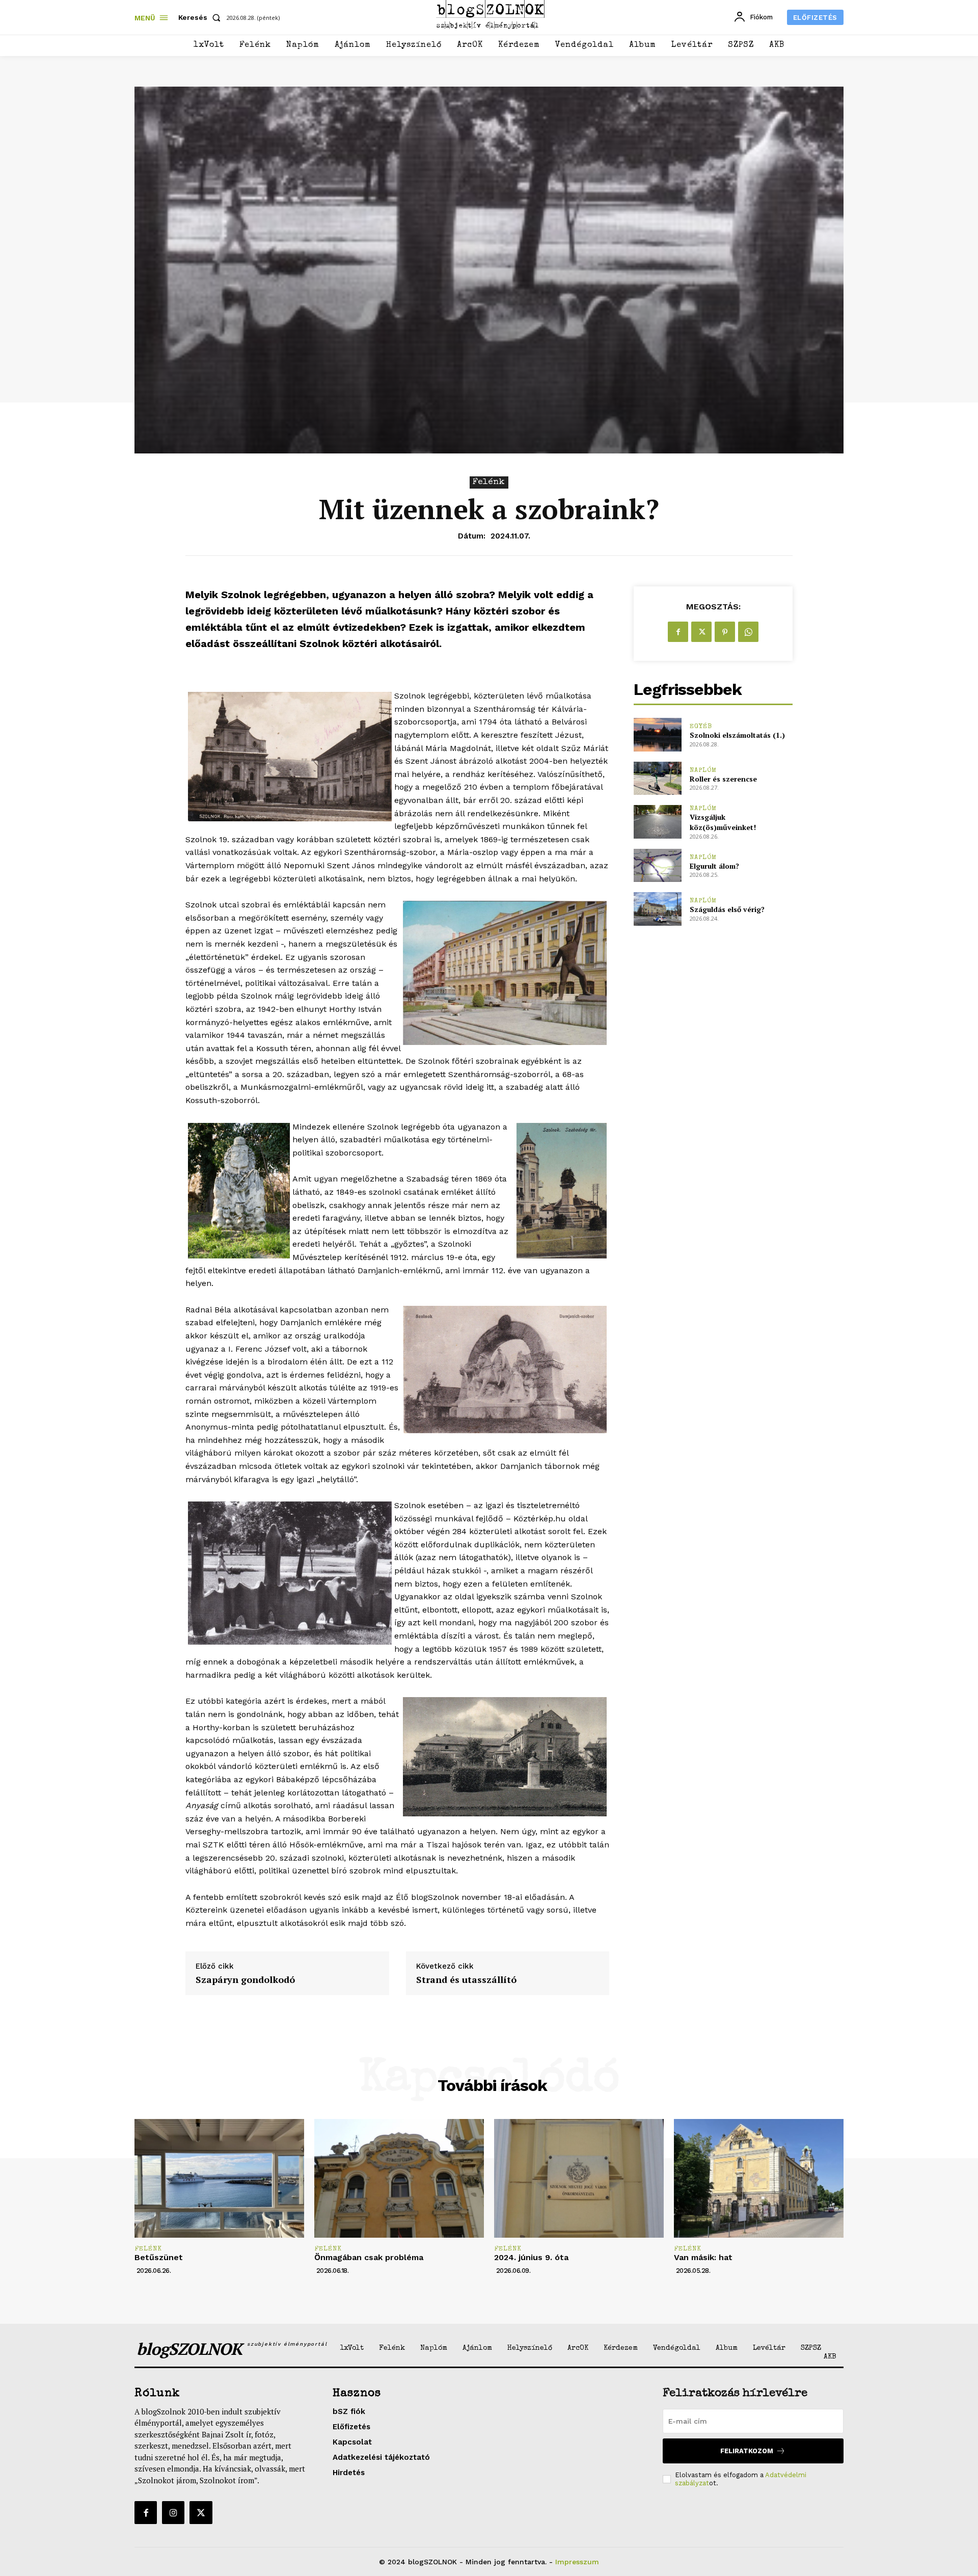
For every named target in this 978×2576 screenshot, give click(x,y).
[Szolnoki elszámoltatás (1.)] (657, 734)
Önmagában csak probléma (369, 2257)
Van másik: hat (703, 2257)
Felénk (489, 482)
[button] (201, 17)
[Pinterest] (725, 632)
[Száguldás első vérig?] (657, 909)
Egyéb (701, 727)
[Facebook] (678, 632)
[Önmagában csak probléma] (399, 2178)
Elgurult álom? (714, 866)
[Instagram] (173, 2512)
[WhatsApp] (748, 632)
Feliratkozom (747, 2451)
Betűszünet (159, 2257)
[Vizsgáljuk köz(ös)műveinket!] (657, 822)
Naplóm (703, 771)
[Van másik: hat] (759, 2178)
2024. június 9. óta (531, 2257)
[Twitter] (701, 632)
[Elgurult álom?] (657, 865)
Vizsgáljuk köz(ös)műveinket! (723, 822)
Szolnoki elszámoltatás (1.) (737, 735)
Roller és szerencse (723, 779)
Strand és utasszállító (466, 1980)
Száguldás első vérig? (727, 909)
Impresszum (577, 2562)
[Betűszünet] (219, 2178)
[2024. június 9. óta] (579, 2178)
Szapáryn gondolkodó (245, 1980)
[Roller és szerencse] (657, 778)
